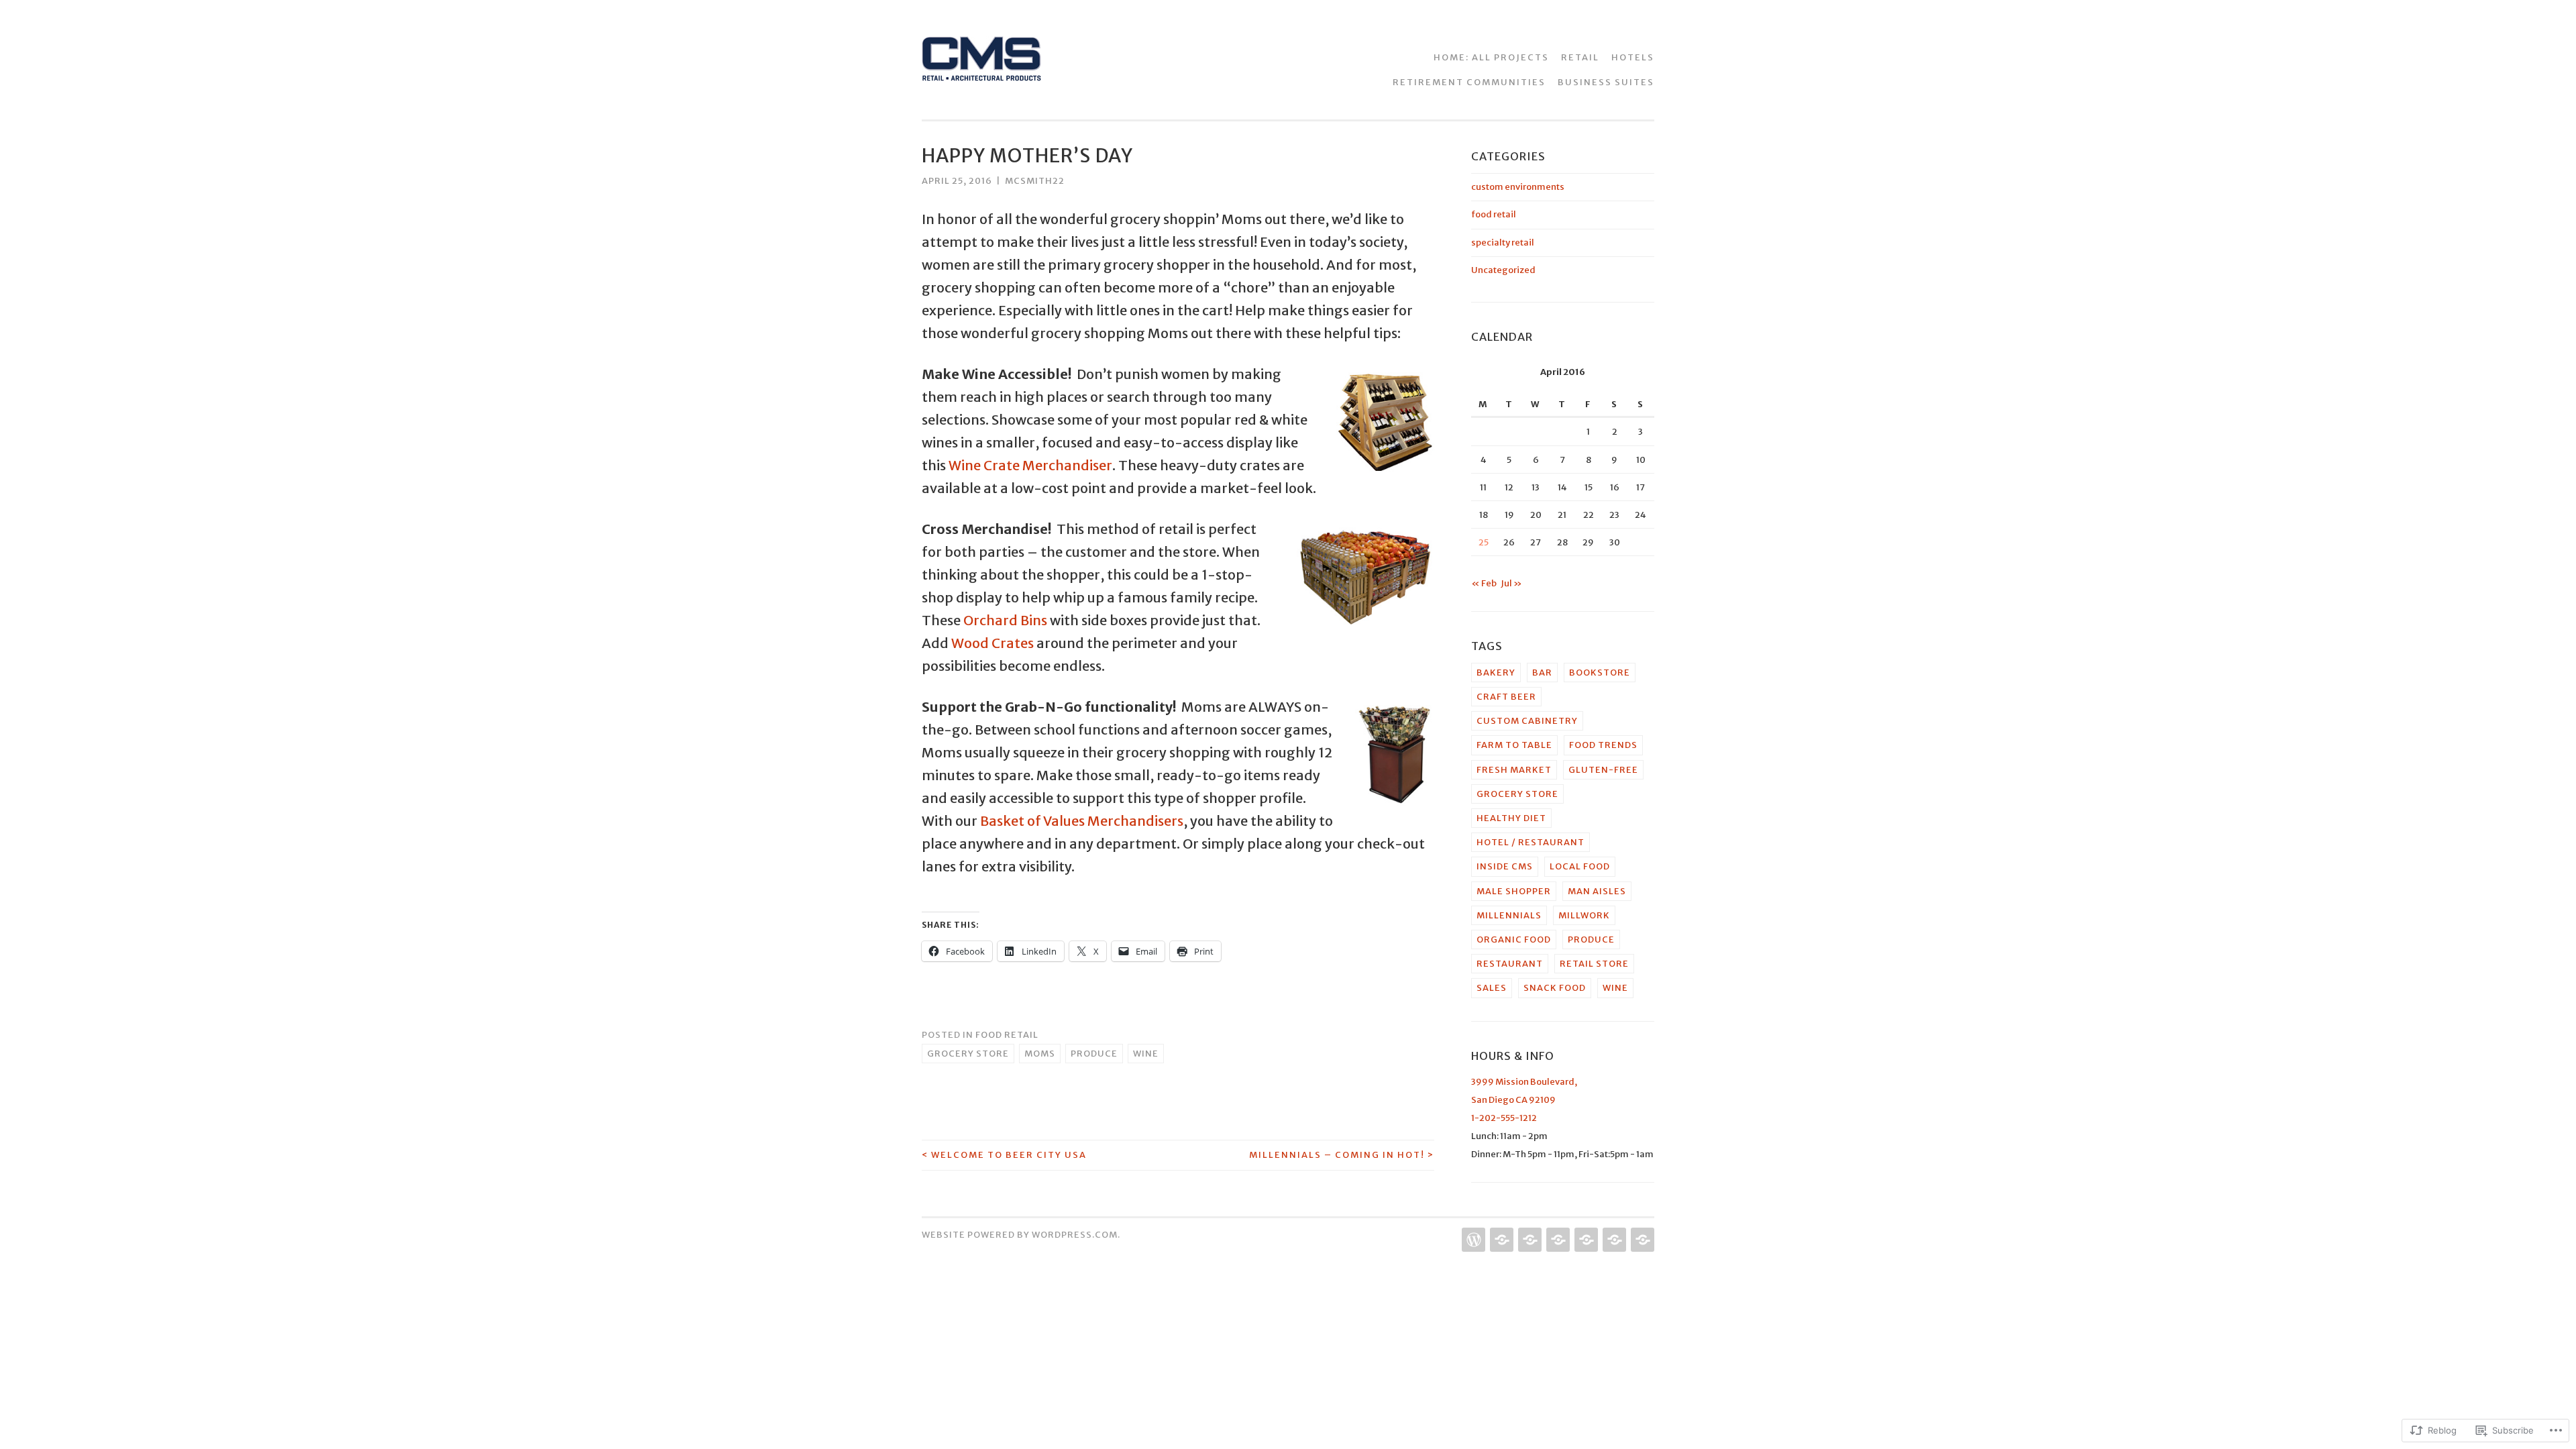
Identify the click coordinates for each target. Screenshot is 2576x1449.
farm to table (1514, 745)
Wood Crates (992, 643)
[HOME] (1472, 1240)
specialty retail (1503, 243)
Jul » (1511, 583)
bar (1542, 673)
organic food (1514, 940)
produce (1094, 1054)
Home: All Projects (1491, 57)
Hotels (1633, 57)
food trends (1603, 745)
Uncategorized (1503, 270)
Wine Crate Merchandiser (1030, 465)
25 (1484, 542)
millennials (1509, 915)
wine (1146, 1054)
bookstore (1600, 673)
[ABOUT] (1500, 1240)
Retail (1580, 57)
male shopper (1514, 891)
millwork (1584, 915)
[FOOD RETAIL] (1528, 1240)
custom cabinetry (1527, 721)
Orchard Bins (1005, 620)
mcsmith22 (1035, 181)
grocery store (968, 1054)
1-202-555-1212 (1504, 1118)
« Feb (1484, 583)
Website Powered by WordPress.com (1020, 1235)
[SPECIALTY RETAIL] (1557, 1240)
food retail (1007, 1035)
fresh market (1514, 770)
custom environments (1518, 187)
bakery (1496, 673)
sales (1492, 988)
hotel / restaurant (1531, 842)
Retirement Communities (1469, 82)
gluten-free (1603, 770)
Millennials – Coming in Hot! (1342, 1155)
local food (1580, 866)
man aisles (1597, 891)
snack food (1555, 988)
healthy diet (1511, 818)
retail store (1594, 964)
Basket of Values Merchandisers (1082, 821)
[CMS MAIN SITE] (1641, 1240)
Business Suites (1606, 82)
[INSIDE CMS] (1613, 1240)
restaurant (1510, 964)
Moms (1040, 1054)
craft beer (1506, 697)
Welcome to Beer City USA (1004, 1155)
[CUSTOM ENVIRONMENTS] (1585, 1240)
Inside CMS (1505, 866)
